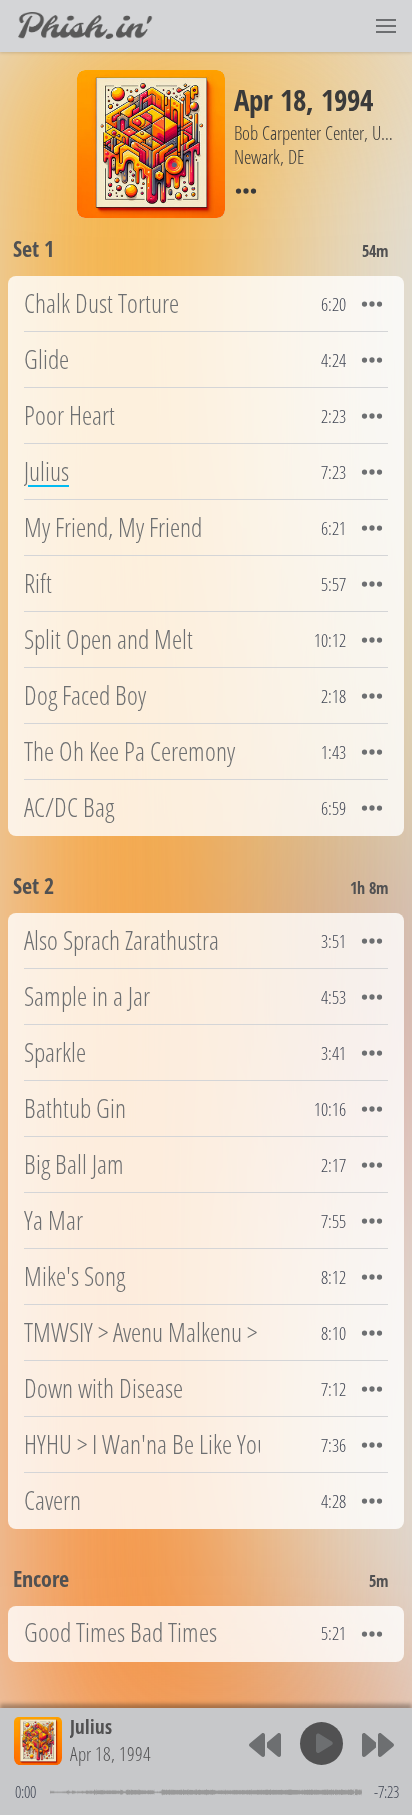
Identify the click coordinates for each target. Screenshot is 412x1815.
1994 (347, 99)
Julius (91, 1726)
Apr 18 (270, 99)
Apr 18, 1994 (110, 1753)
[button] (386, 26)
